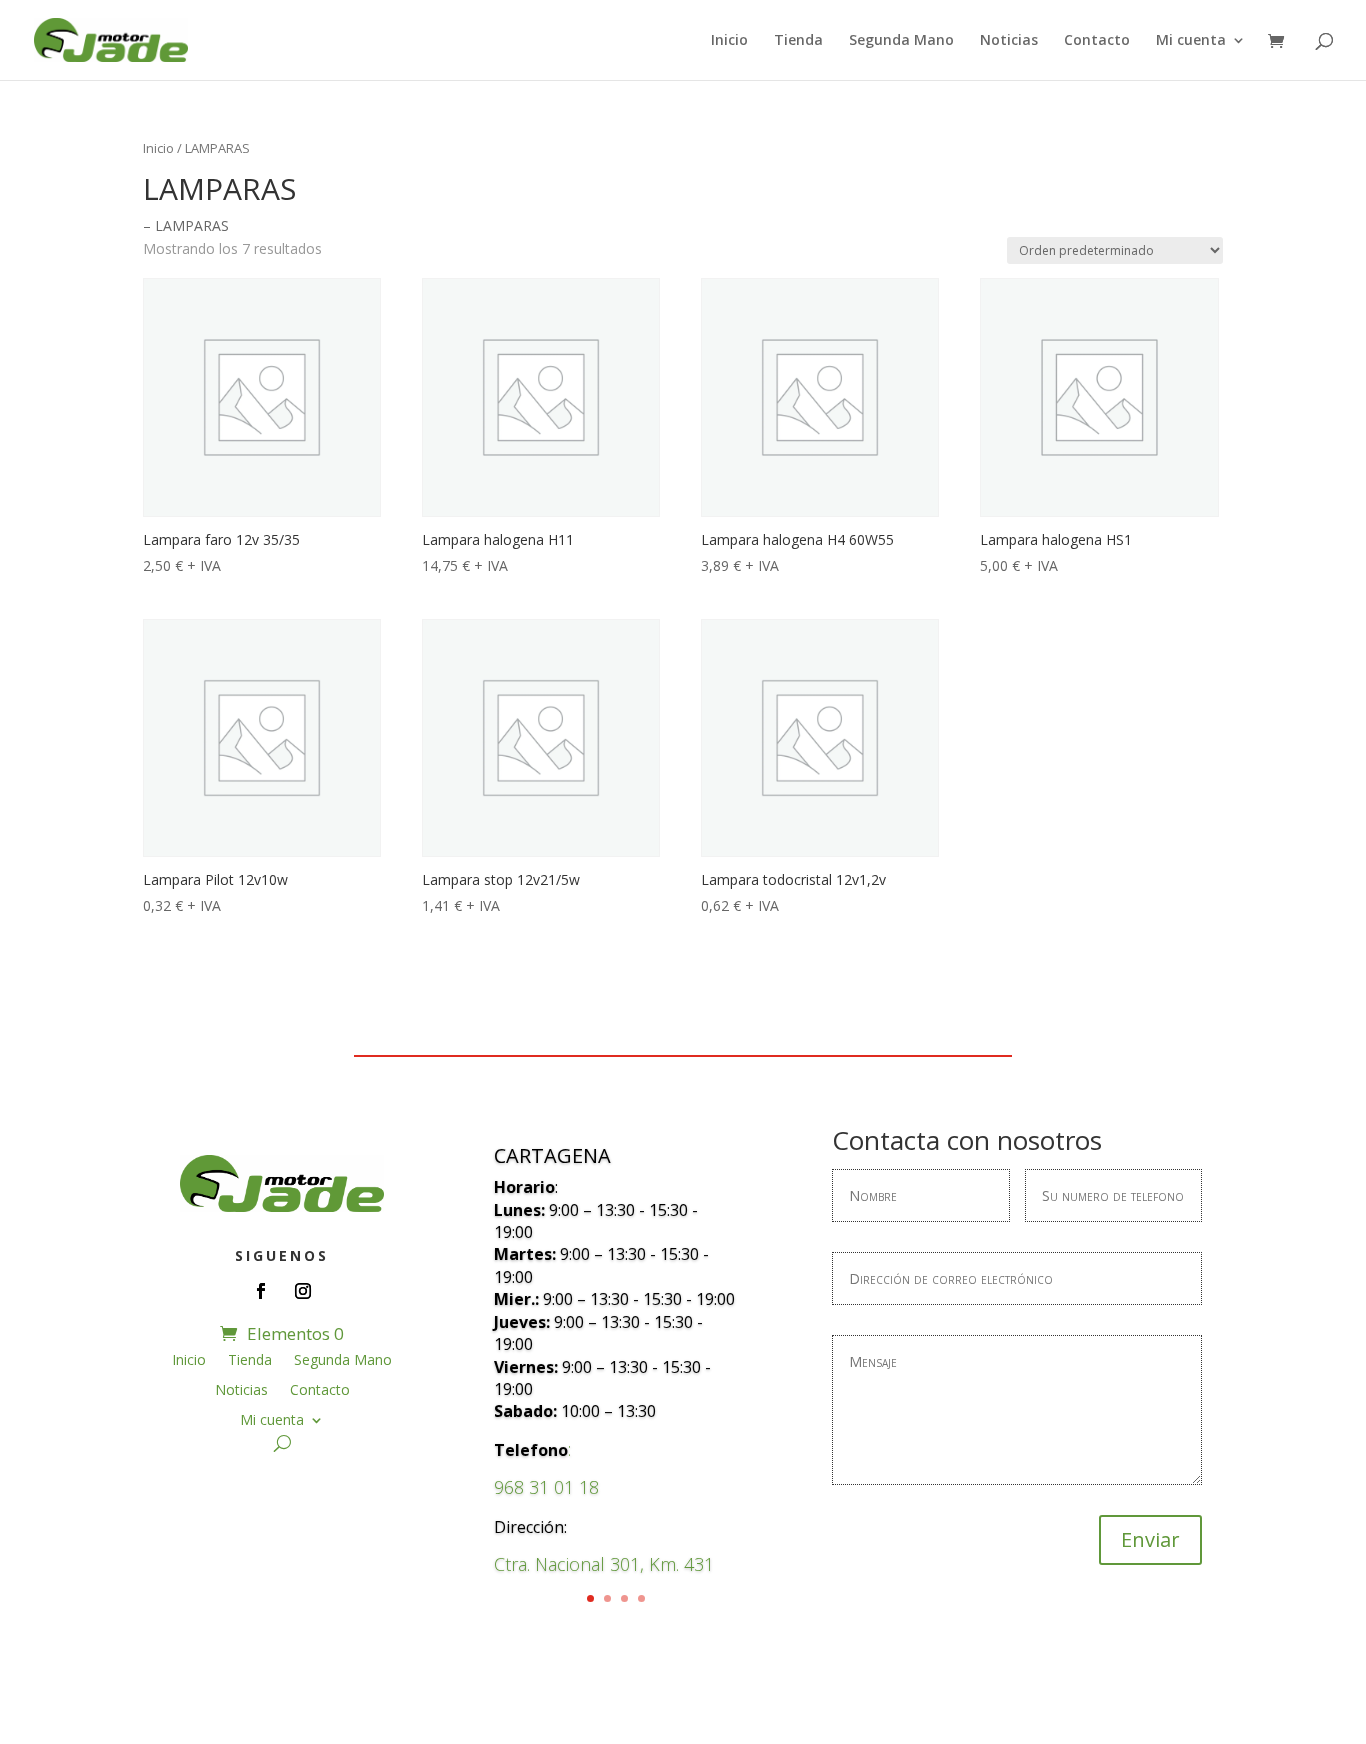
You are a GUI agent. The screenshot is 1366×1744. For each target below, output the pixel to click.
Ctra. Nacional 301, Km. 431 (604, 1564)
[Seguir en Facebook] (261, 1291)
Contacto (1097, 41)
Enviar (1150, 1539)
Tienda (798, 41)
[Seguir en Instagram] (303, 1291)
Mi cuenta (1191, 41)
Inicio (729, 41)
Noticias (1009, 41)
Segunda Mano (901, 41)
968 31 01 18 (546, 1487)
